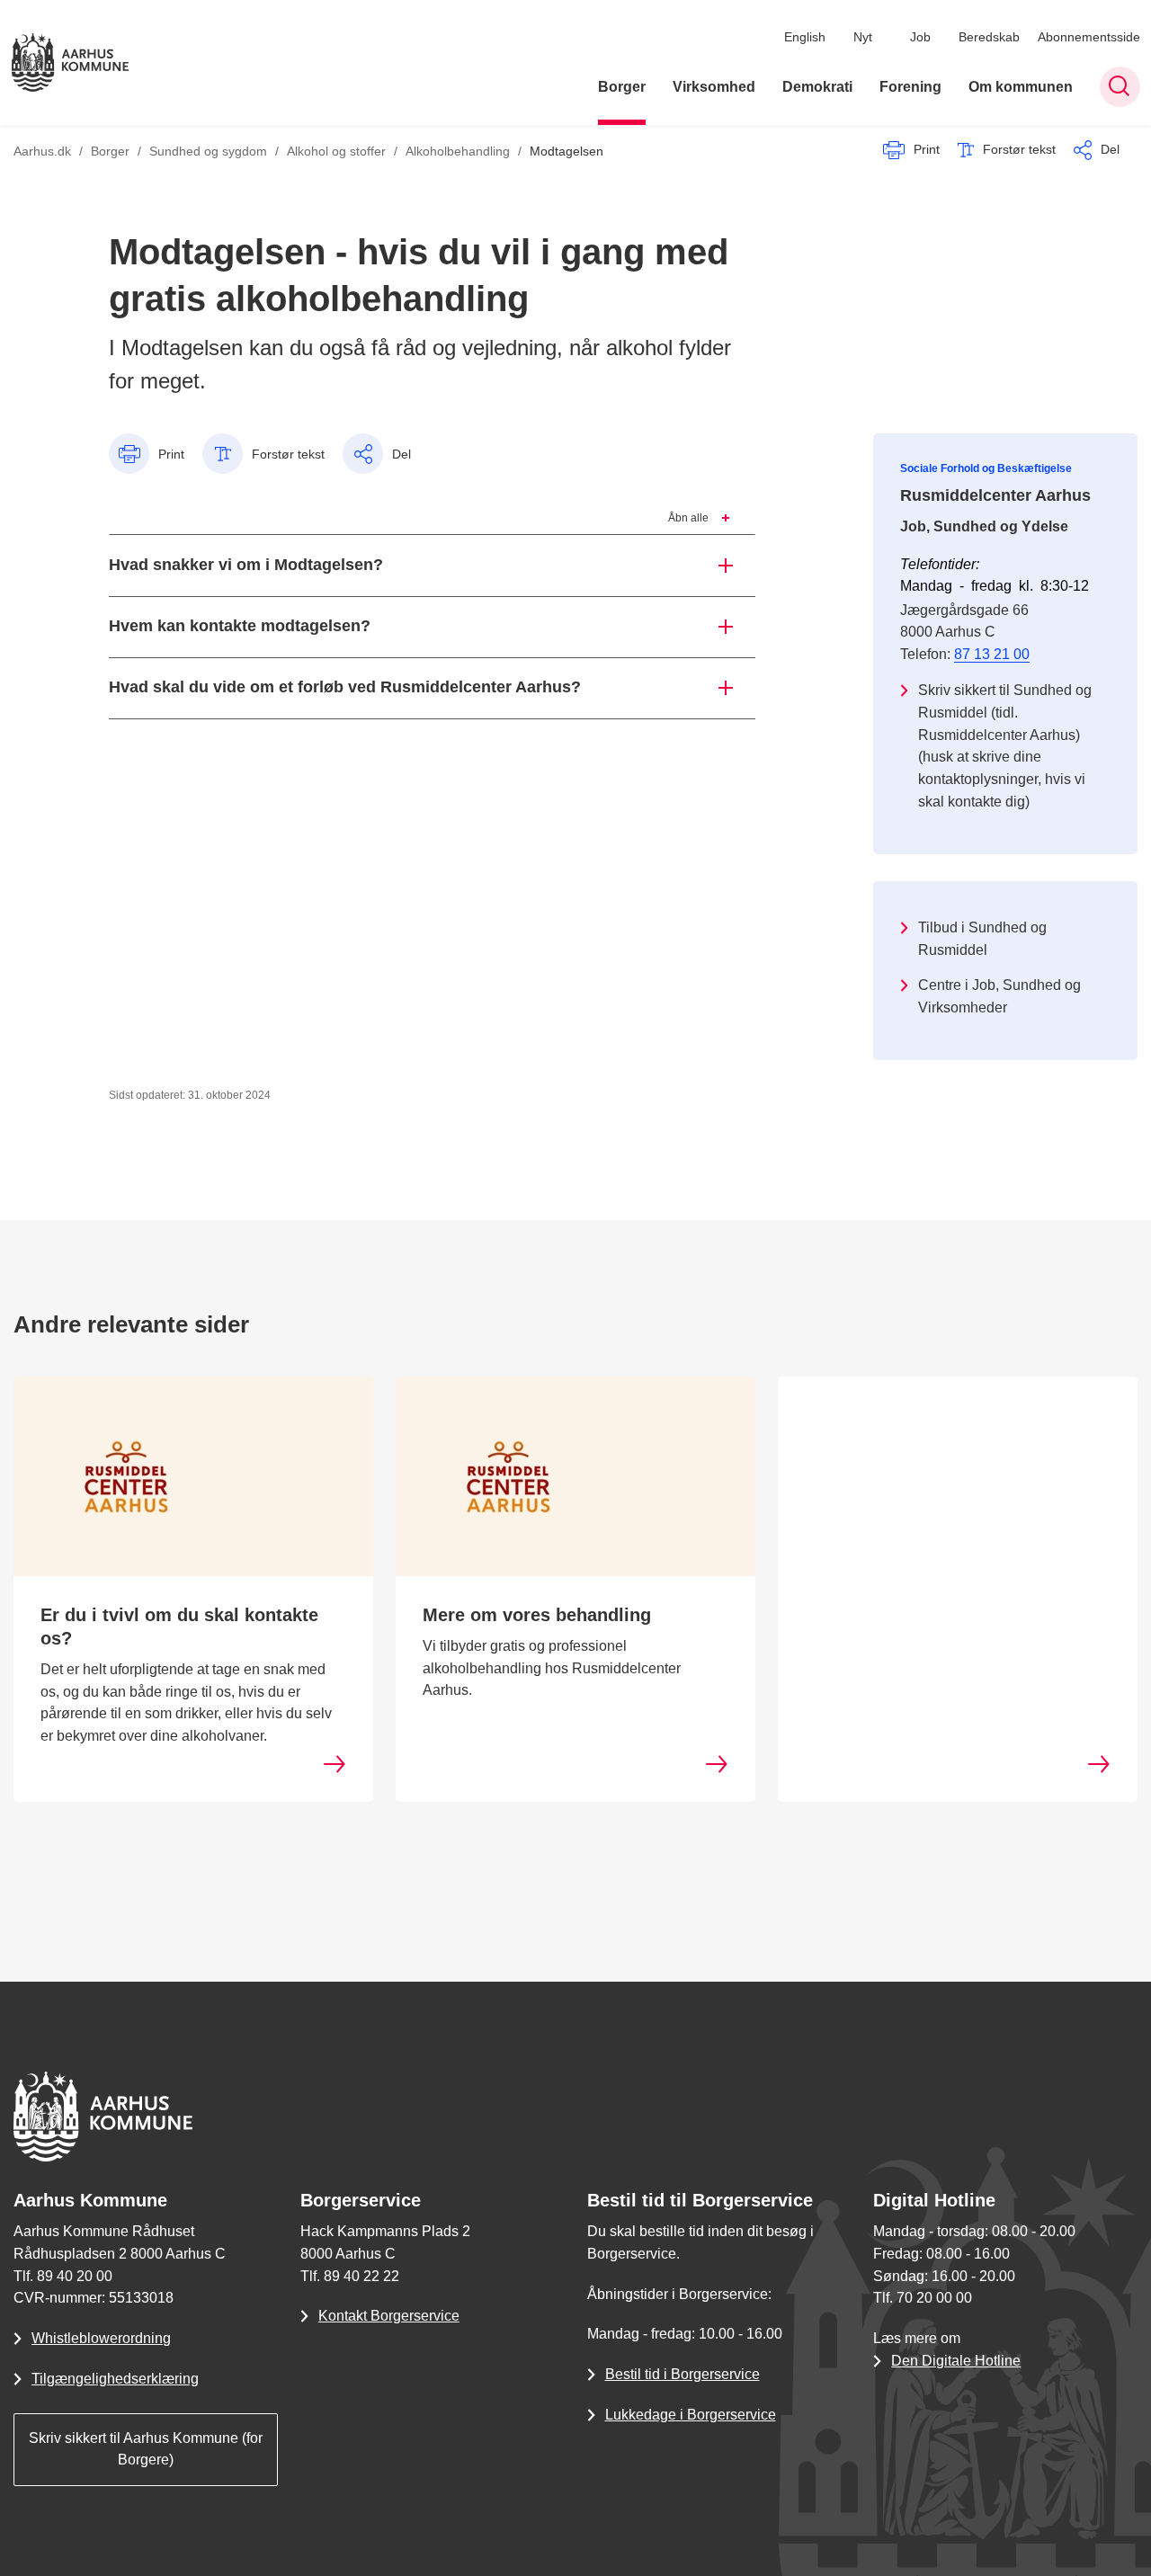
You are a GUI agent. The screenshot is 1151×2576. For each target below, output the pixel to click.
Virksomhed (714, 87)
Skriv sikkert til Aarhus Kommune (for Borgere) (146, 2449)
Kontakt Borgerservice (389, 2316)
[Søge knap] (1120, 87)
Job (920, 37)
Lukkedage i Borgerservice (691, 2415)
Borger (622, 87)
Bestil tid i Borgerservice (683, 2374)
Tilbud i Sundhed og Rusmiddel (982, 939)
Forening (910, 87)
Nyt (863, 37)
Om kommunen (1021, 87)
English (805, 37)
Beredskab (989, 37)
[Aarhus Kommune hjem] (70, 62)
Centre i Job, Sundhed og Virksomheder (999, 996)
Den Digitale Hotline (956, 2361)
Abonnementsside (1089, 37)
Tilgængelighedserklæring (115, 2379)
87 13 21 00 (992, 654)
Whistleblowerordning (101, 2338)
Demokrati (817, 87)
